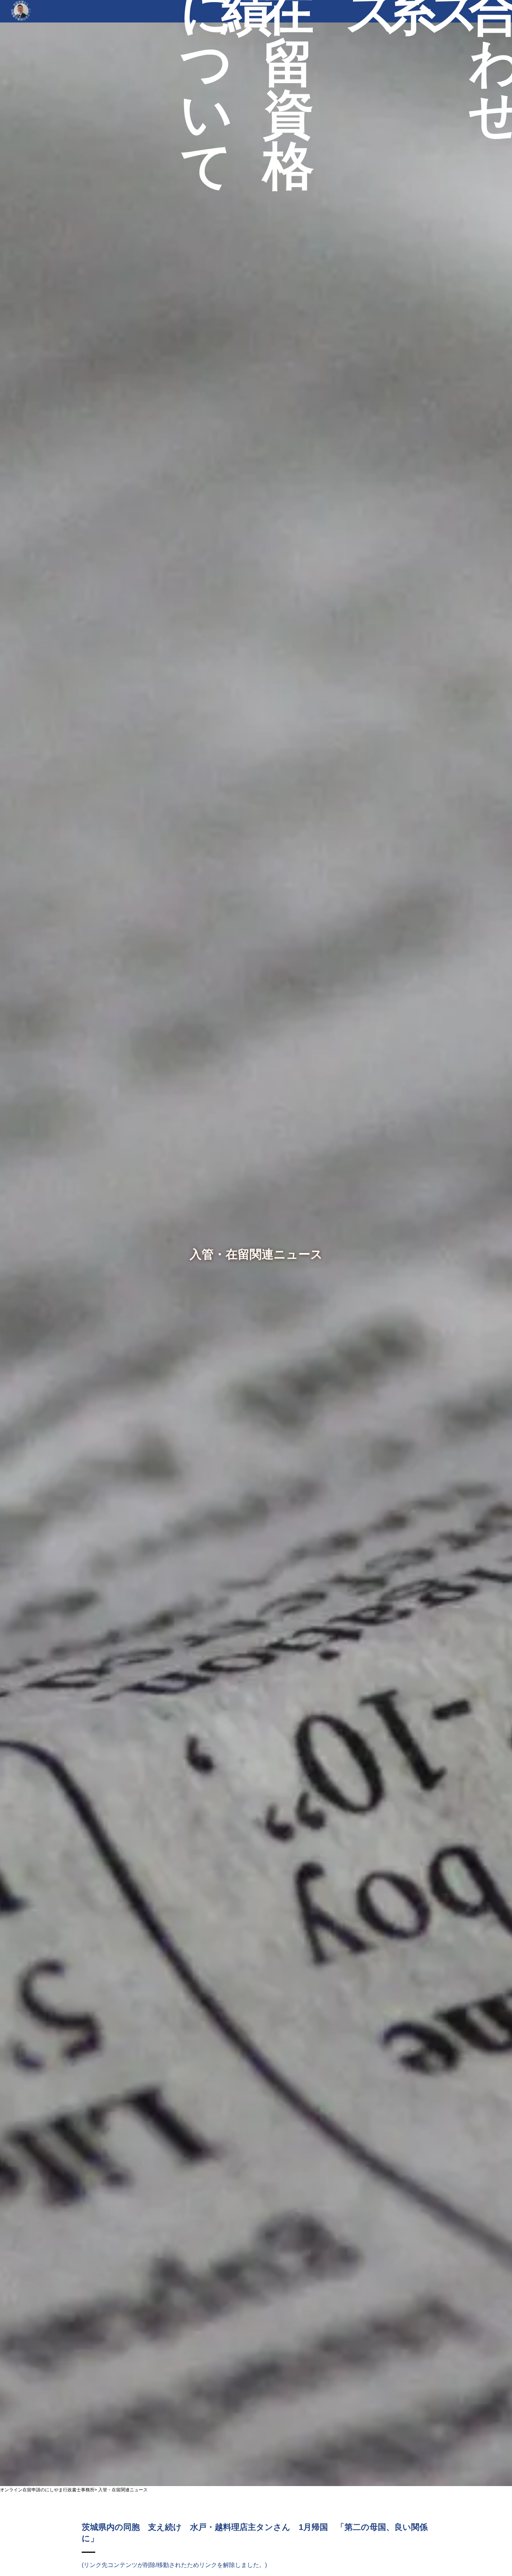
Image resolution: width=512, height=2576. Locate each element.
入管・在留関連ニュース (123, 2490)
